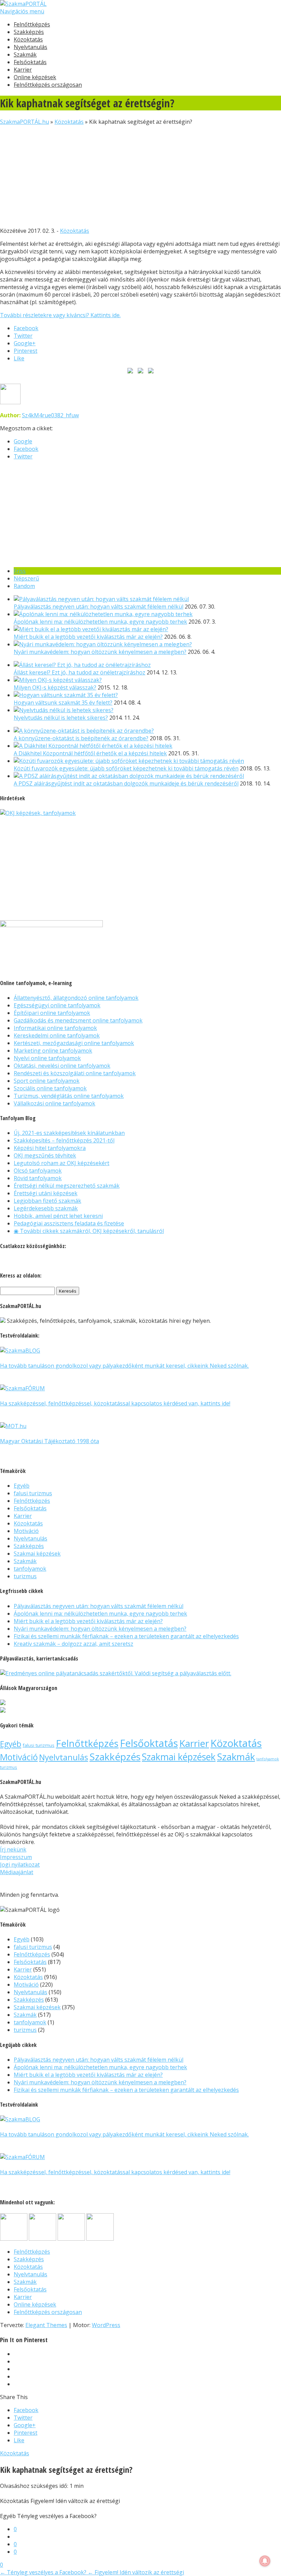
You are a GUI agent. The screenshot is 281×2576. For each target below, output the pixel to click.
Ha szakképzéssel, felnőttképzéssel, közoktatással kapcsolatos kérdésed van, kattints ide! (115, 1403)
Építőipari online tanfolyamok (52, 1013)
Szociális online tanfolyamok (50, 1088)
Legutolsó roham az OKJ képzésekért (62, 1163)
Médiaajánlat (17, 1872)
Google (23, 441)
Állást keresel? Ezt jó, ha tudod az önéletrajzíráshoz (80, 672)
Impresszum (16, 1857)
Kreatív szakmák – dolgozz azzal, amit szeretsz (74, 1644)
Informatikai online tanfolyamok (55, 1028)
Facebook (26, 449)
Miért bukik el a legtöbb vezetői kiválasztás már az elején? (88, 637)
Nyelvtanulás (30, 47)
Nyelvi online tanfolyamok (47, 1058)
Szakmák (25, 55)
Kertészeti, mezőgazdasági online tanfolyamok (74, 1043)
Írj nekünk (13, 1849)
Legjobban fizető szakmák (47, 1201)
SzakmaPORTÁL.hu (25, 122)
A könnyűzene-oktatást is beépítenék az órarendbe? (81, 738)
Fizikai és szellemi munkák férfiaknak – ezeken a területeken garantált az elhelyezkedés (126, 1636)
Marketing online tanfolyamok (53, 1051)
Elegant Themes (46, 2325)
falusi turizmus (33, 1493)
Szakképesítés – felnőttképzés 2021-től (64, 1140)
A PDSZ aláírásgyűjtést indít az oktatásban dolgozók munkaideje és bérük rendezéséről (126, 783)
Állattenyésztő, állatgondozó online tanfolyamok (76, 998)
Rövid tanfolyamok (38, 1178)
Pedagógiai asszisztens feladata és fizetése (69, 1223)
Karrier (23, 70)
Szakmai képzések (37, 1554)
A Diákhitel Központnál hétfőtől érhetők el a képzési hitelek (90, 753)
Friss (20, 571)
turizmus (25, 1576)
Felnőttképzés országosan (48, 85)
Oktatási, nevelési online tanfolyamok (62, 1066)
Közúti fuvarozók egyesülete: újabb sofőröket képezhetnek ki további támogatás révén (126, 768)
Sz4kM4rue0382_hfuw (50, 415)
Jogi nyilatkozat (20, 1865)
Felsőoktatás (30, 62)
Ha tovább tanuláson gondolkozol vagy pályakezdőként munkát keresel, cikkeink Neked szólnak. (124, 1366)
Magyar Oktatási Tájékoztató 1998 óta (50, 1441)
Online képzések (35, 77)
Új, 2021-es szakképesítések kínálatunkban (69, 1133)
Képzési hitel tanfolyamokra (50, 1148)
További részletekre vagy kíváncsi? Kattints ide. (60, 315)
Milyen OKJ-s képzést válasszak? (55, 687)
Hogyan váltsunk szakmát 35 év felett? (63, 703)
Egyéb (22, 1486)
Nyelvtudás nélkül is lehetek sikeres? (61, 718)
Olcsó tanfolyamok (38, 1171)
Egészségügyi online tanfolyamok (57, 1005)
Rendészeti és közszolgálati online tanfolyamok (75, 1073)
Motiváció (26, 1531)
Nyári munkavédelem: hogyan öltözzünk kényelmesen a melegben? (100, 652)
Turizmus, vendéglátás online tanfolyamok (69, 1096)
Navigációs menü (22, 11)
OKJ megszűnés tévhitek (45, 1155)
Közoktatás (28, 39)
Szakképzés (29, 32)
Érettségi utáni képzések (46, 1193)
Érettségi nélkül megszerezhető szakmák (67, 1186)
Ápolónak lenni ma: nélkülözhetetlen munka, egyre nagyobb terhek (100, 622)
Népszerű (26, 578)
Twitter (23, 456)
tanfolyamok (30, 1569)
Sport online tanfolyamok (47, 1081)
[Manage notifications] (265, 2561)
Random (24, 586)
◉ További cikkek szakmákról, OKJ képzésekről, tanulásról (89, 1231)
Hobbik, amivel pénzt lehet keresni (58, 1216)
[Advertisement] (140, 173)
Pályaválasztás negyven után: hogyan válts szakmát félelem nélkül (99, 607)
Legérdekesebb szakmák (46, 1208)
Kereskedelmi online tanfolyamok (57, 1035)
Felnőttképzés (32, 24)
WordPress (106, 2325)
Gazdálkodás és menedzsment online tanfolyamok (78, 1020)
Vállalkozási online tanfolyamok (54, 1103)
